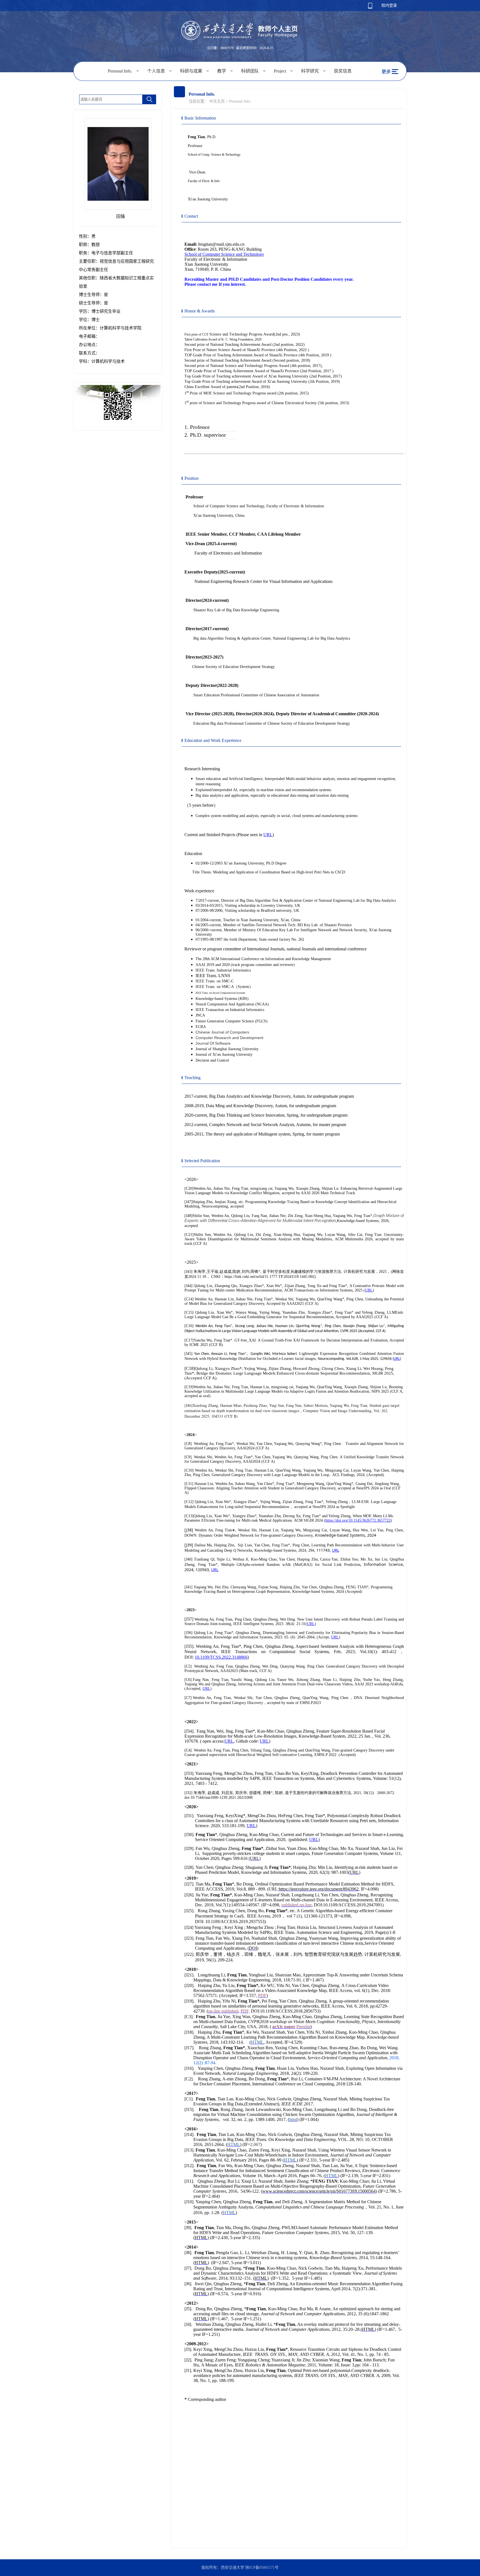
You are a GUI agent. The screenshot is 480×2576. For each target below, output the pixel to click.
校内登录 (389, 5)
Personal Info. (121, 71)
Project (281, 71)
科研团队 (251, 71)
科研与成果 (192, 71)
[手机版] (370, 7)
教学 (222, 71)
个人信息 (157, 71)
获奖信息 (343, 71)
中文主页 (217, 101)
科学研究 (311, 71)
